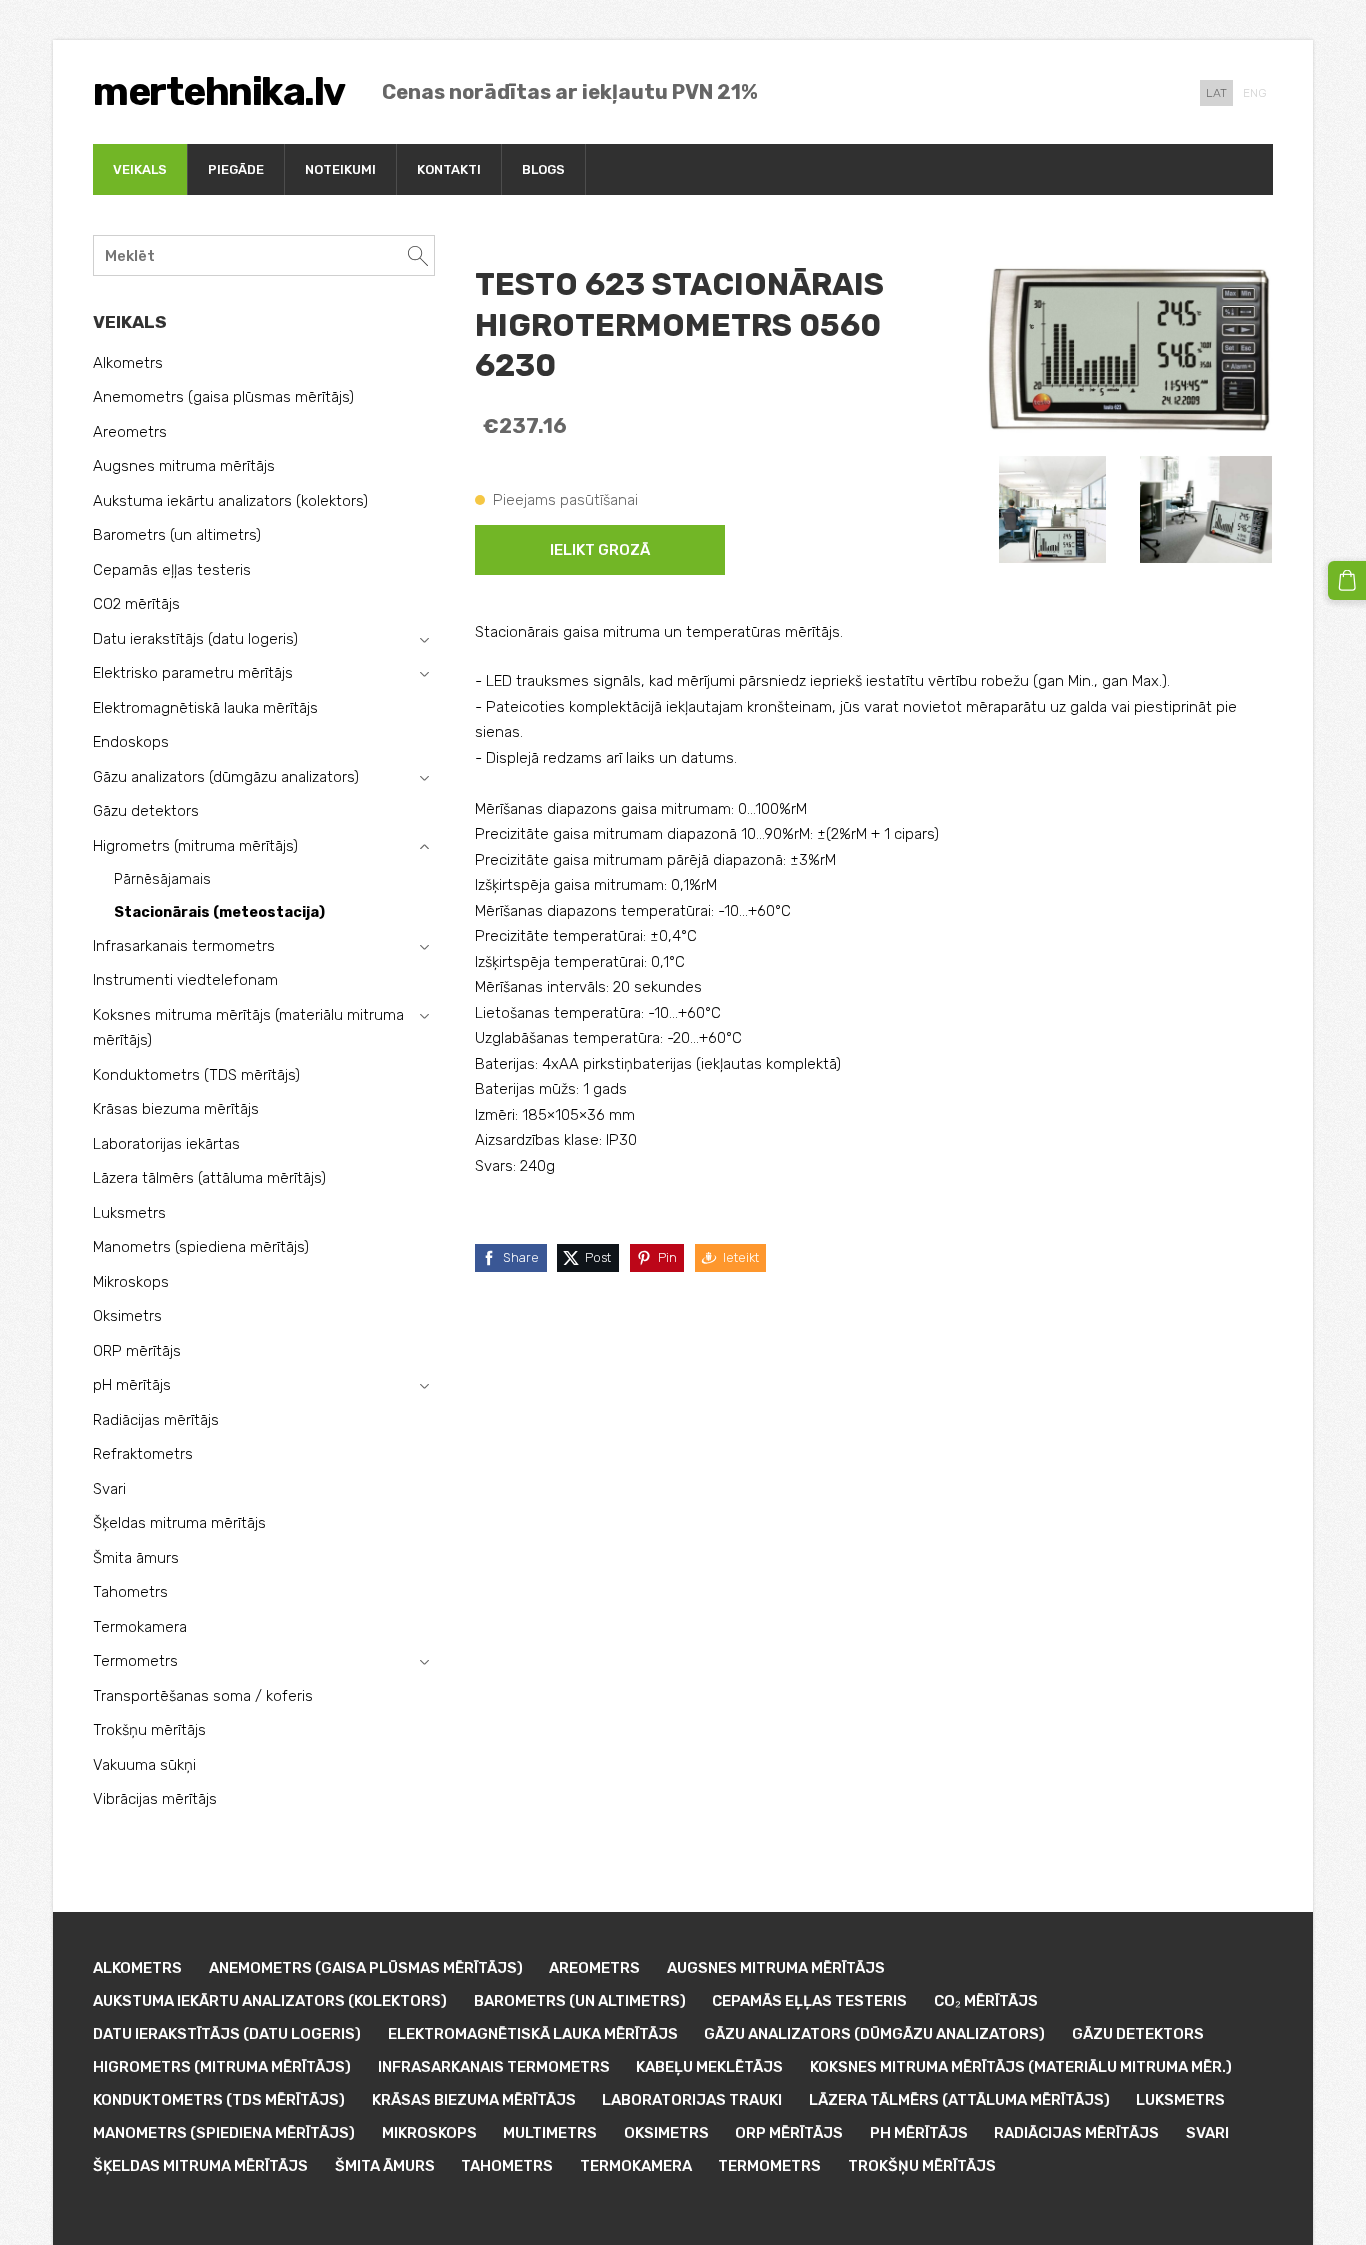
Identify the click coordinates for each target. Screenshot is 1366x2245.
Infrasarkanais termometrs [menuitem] (184, 946)
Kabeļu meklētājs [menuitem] (709, 2067)
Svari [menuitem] (109, 1489)
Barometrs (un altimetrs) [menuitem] (177, 535)
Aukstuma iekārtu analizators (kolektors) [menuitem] (230, 501)
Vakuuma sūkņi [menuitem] (144, 1765)
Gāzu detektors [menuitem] (146, 811)
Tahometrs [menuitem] (130, 1592)
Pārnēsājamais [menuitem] (162, 879)
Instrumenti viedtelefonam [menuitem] (185, 980)
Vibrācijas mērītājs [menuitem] (155, 1799)
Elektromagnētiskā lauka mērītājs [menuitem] (205, 708)
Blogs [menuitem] (543, 169)
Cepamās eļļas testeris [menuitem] (172, 570)
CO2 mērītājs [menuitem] (136, 604)
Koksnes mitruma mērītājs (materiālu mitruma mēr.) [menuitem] (1021, 2067)
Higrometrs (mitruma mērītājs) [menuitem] (195, 846)
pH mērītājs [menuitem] (132, 1385)
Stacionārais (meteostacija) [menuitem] (219, 912)
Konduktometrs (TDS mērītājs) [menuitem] (196, 1075)
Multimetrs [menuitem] (550, 2133)
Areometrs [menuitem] (130, 432)
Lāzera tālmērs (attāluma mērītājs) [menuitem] (209, 1178)
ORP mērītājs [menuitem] (137, 1351)
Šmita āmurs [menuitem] (136, 1558)
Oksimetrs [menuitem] (127, 1316)
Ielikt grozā (600, 550)
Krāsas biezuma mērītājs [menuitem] (176, 1109)
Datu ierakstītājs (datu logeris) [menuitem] (195, 639)
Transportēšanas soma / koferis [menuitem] (203, 1696)
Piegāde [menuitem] (236, 169)
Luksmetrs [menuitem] (129, 1213)
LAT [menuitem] (1216, 93)
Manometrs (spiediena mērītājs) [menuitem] (201, 1247)
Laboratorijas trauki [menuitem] (692, 2100)
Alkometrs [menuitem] (128, 363)
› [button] (424, 640)
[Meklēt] (418, 255)
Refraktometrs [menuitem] (143, 1454)
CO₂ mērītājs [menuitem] (986, 2001)
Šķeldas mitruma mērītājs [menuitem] (179, 1523)
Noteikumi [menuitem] (340, 169)
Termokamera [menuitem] (140, 1627)
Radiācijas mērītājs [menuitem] (156, 1420)
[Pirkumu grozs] (1347, 580)
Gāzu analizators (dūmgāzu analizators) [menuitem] (226, 777)
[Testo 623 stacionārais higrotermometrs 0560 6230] (1053, 509)
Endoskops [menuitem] (131, 742)
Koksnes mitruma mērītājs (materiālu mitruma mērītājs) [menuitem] (248, 1028)
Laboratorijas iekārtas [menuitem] (166, 1144)
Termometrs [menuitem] (135, 1661)
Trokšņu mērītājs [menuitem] (149, 1730)
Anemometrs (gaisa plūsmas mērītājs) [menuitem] (223, 397)
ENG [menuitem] (1255, 93)
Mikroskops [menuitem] (131, 1282)
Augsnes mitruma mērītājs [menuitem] (184, 466)
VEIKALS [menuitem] (140, 169)
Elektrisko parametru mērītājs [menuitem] (193, 673)
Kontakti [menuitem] (449, 169)
